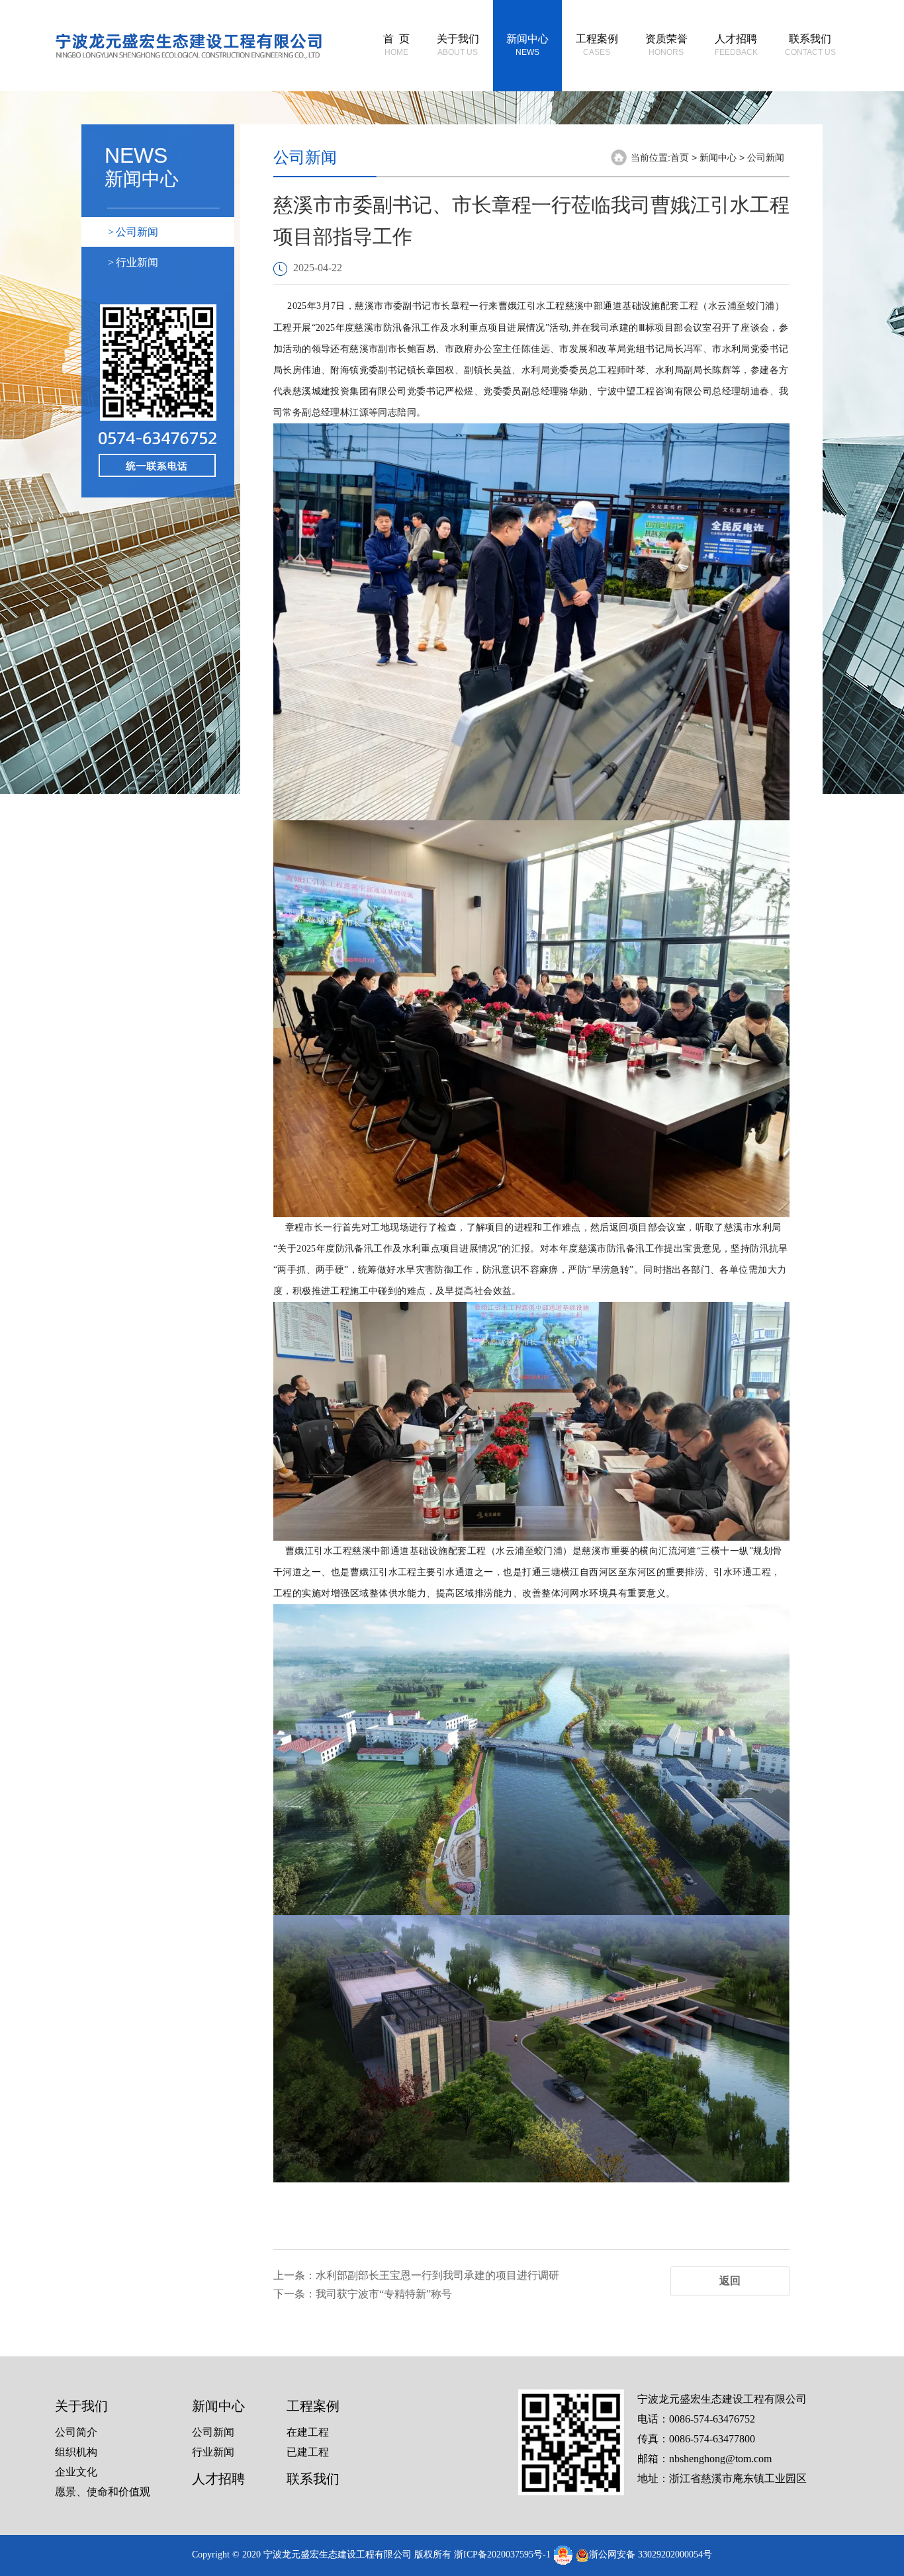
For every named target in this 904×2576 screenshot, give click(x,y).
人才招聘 (736, 45)
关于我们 (458, 45)
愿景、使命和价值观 (103, 2492)
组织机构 (76, 2452)
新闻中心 (527, 45)
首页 (680, 157)
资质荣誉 (666, 45)
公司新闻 (133, 232)
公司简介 (76, 2432)
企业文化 (76, 2472)
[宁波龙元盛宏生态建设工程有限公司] (188, 44)
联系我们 (810, 45)
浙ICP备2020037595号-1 (502, 2555)
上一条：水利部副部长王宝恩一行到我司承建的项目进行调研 (416, 2275)
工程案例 (597, 45)
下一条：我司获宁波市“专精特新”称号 (363, 2294)
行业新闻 (133, 262)
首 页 (396, 45)
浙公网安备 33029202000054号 (651, 2555)
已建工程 (308, 2452)
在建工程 (308, 2432)
